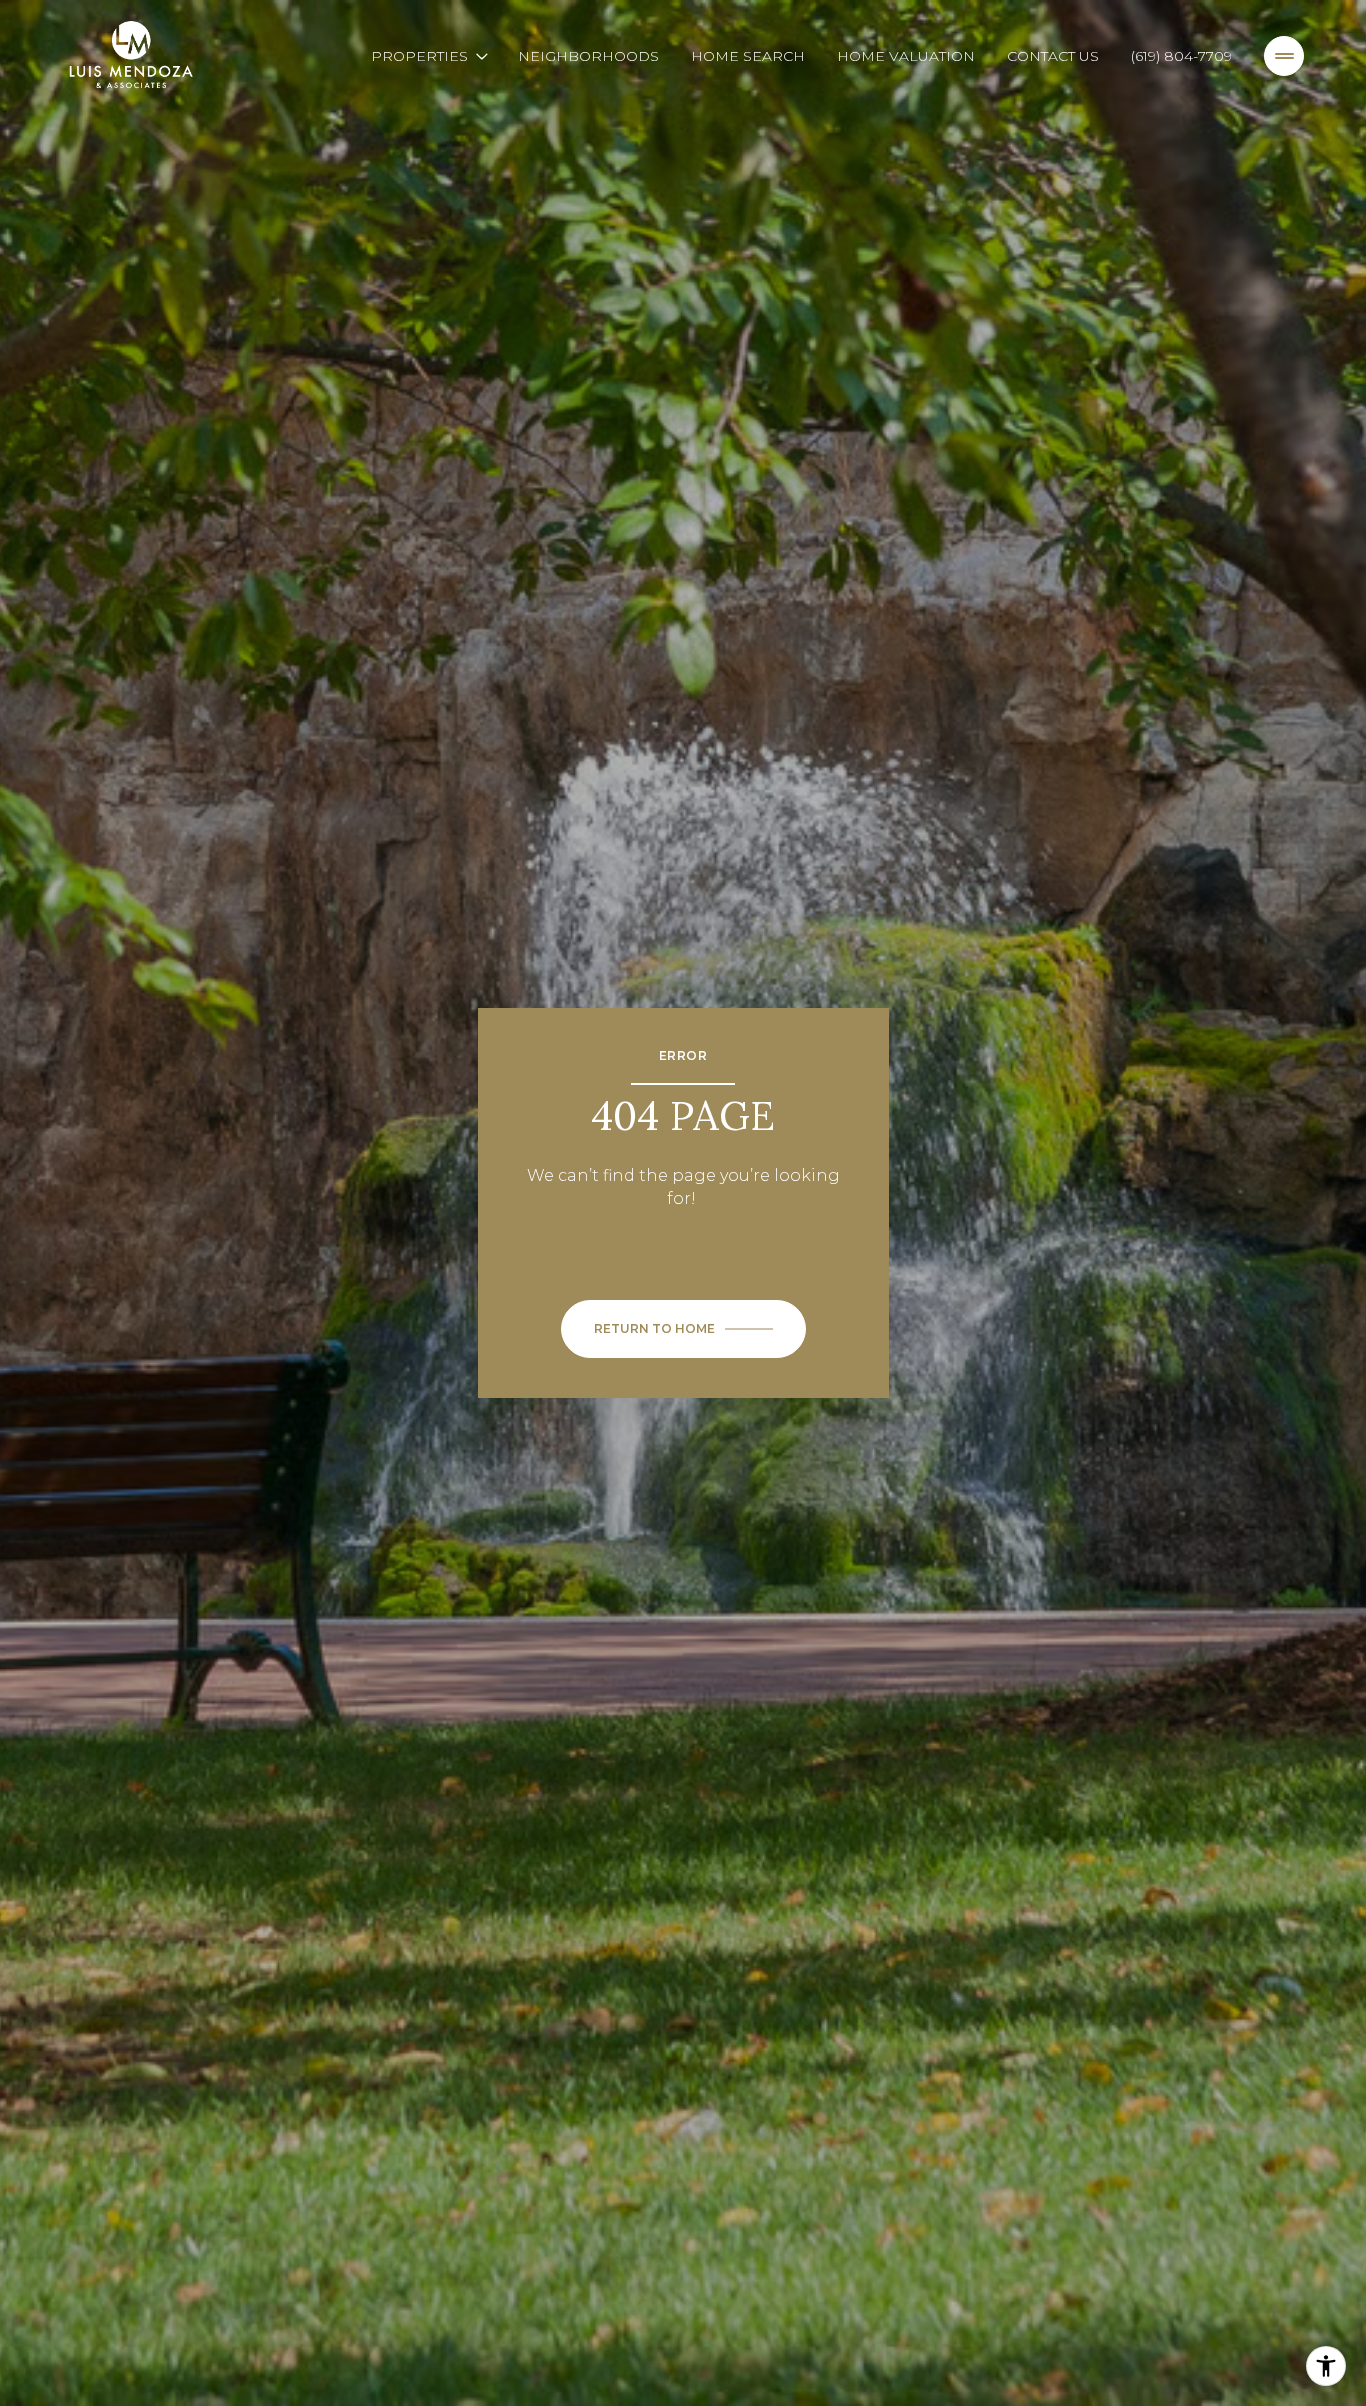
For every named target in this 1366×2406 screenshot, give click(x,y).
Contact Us (1053, 56)
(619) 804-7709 (1181, 56)
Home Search (748, 56)
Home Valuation (906, 56)
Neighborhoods (588, 56)
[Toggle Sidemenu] (1284, 56)
